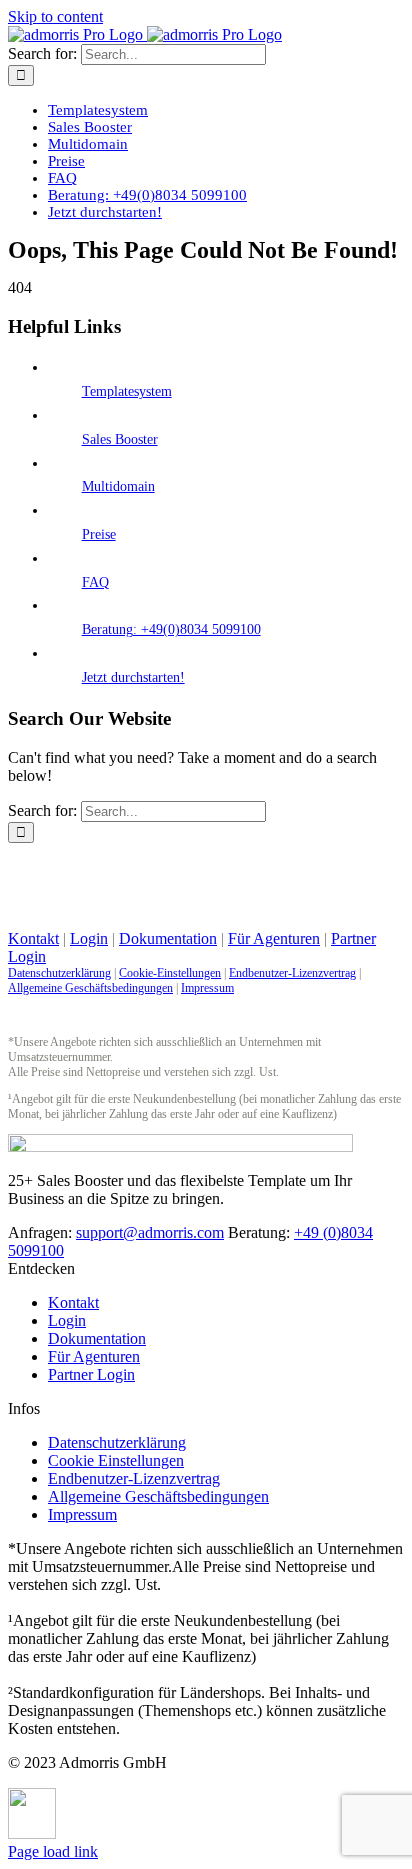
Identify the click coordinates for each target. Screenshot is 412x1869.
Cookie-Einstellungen (170, 973)
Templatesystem (127, 391)
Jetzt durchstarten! (133, 677)
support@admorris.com (150, 1232)
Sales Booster (120, 439)
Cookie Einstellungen (116, 1460)
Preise (99, 534)
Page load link (53, 1851)
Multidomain (118, 486)
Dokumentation (168, 938)
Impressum (207, 988)
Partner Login (91, 1374)
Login (89, 938)
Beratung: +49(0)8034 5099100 (171, 629)
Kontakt (33, 938)
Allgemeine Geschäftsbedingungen (90, 988)
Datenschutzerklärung (59, 973)
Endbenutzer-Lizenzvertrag (292, 973)
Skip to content (55, 16)
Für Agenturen (274, 938)
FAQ (95, 582)
